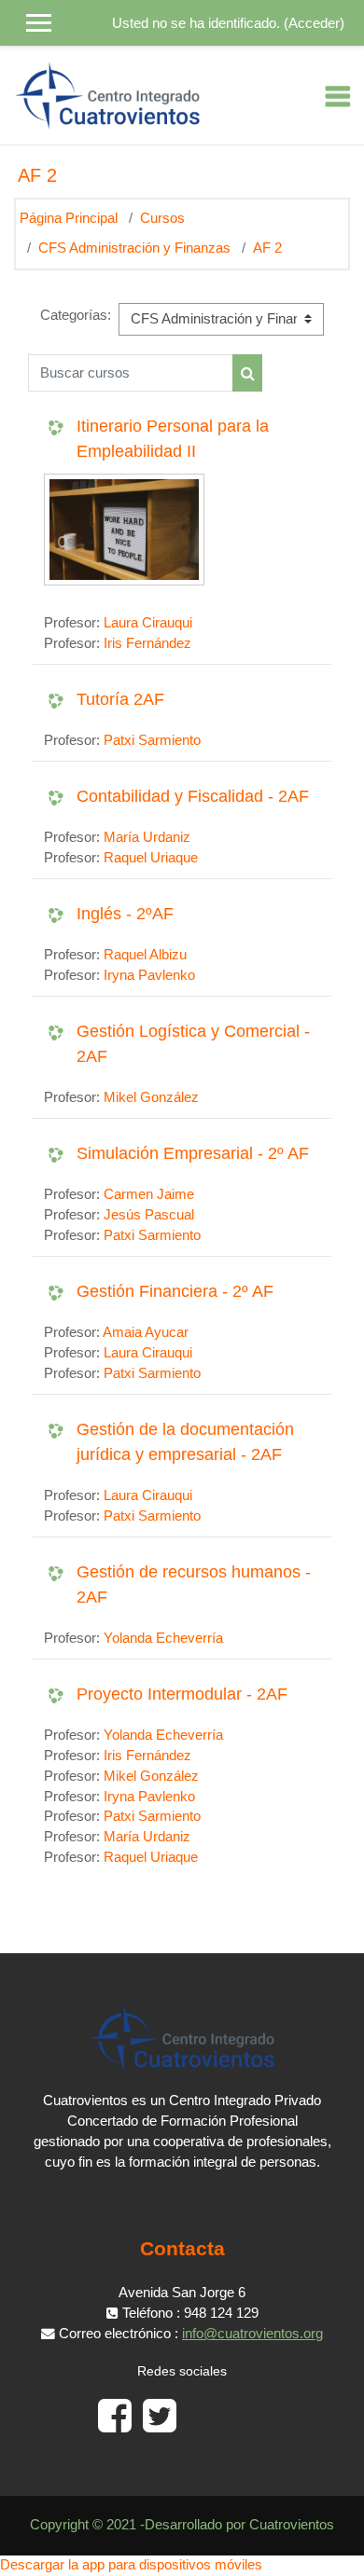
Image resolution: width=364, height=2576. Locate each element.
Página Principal (69, 218)
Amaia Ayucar (146, 1332)
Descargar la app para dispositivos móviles (131, 2565)
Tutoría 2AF (120, 699)
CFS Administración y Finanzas (134, 248)
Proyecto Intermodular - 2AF (182, 1694)
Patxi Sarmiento (152, 740)
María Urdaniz (147, 837)
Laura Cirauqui (148, 623)
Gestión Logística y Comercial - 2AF (193, 1044)
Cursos (162, 218)
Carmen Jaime (149, 1194)
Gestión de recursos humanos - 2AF (194, 1584)
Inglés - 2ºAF (125, 914)
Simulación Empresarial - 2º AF (193, 1153)
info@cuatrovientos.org (252, 2334)
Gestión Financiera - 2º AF (175, 1291)
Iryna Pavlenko (149, 975)
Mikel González (151, 1097)
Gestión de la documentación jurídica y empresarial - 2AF (185, 1442)
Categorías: (76, 315)
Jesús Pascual (149, 1215)
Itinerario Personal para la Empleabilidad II (173, 439)
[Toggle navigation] (338, 96)
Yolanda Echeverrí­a (163, 1638)
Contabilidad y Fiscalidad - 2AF (193, 796)
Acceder (314, 23)
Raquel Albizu (145, 955)
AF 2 (267, 248)
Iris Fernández (147, 643)
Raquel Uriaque (151, 858)
